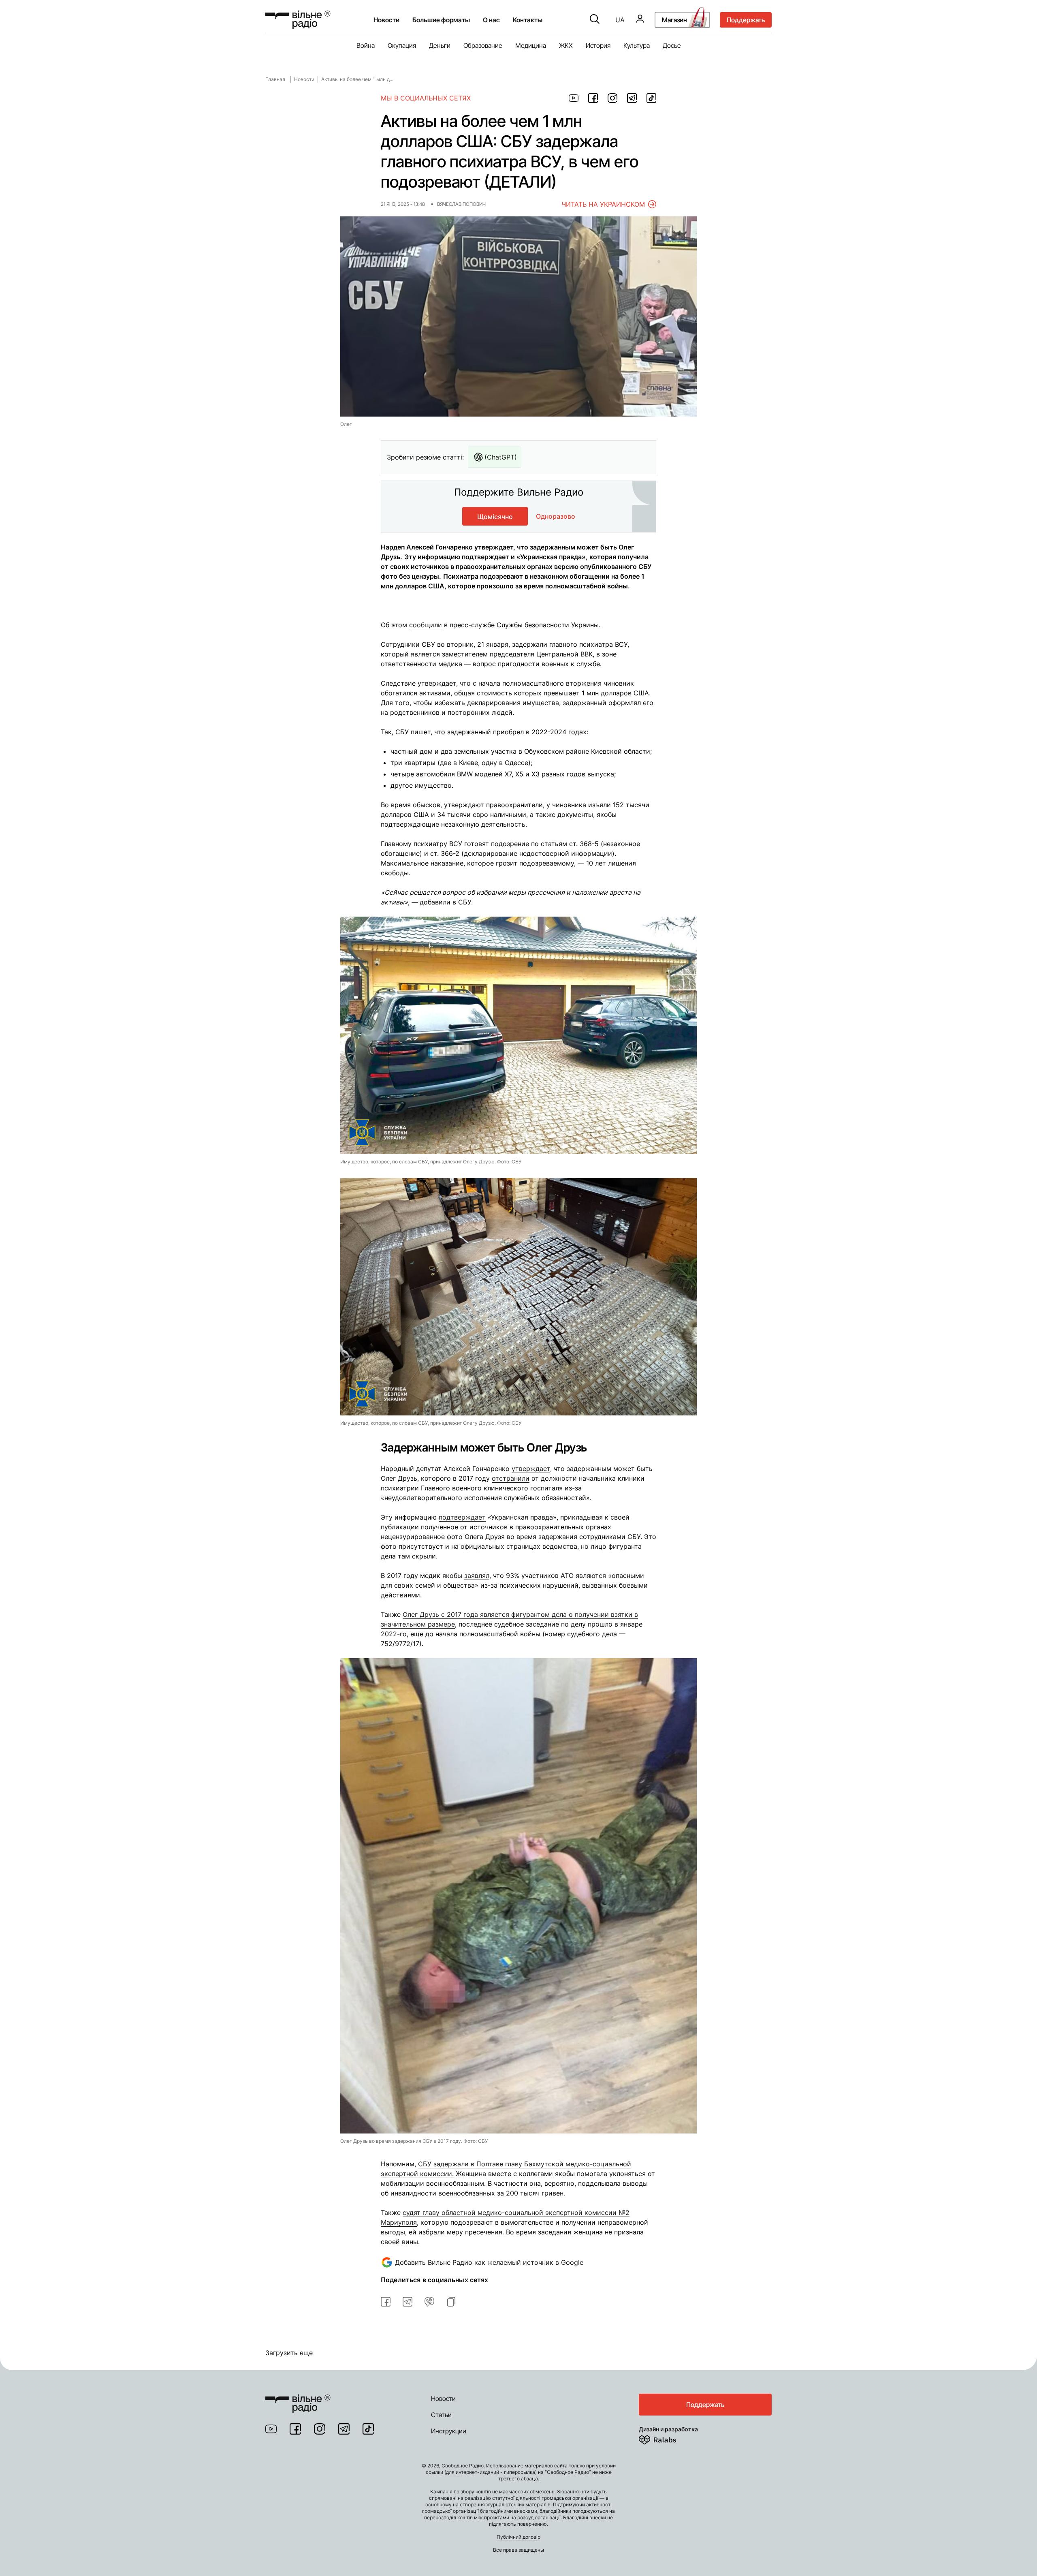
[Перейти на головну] (298, 2399)
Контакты (528, 20)
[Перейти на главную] (298, 20)
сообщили (426, 625)
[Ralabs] (667, 2438)
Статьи (441, 2415)
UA (620, 20)
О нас (491, 20)
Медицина (531, 45)
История (598, 45)
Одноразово (556, 516)
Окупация (402, 45)
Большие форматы (441, 20)
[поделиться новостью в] (574, 98)
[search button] (595, 20)
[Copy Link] (451, 2302)
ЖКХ (566, 45)
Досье (672, 45)
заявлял (477, 1576)
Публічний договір (518, 2537)
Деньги (440, 45)
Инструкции (449, 2431)
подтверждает (462, 1517)
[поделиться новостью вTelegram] (408, 2302)
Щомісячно (495, 517)
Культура (637, 45)
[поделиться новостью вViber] (429, 2302)
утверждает (531, 1469)
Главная (275, 79)
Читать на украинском (603, 204)
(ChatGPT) (501, 457)
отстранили (511, 1478)
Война (366, 45)
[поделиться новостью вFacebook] (386, 2302)
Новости (386, 20)
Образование (483, 45)
